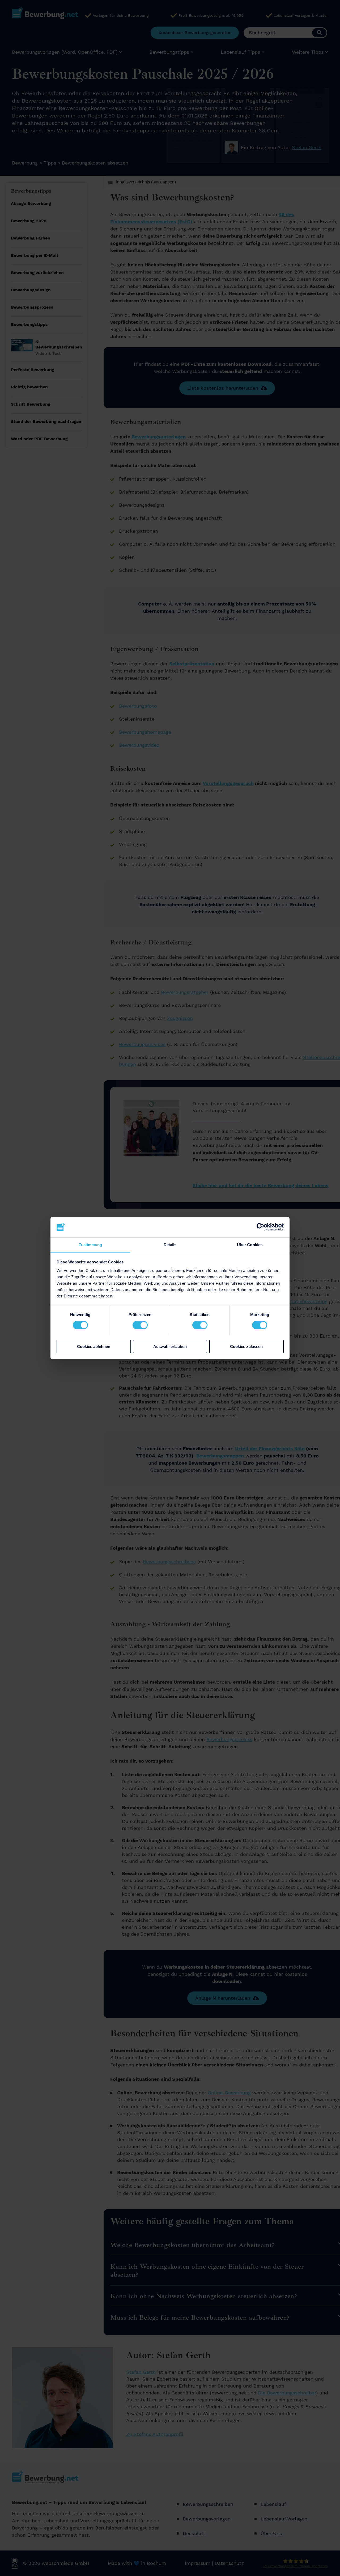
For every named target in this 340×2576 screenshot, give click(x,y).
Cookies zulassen (246, 1346)
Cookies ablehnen (94, 1346)
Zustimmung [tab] (90, 1244)
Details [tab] (170, 1244)
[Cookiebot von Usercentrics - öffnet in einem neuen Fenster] (260, 1227)
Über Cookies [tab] (250, 1244)
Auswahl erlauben (170, 1346)
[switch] (140, 1325)
